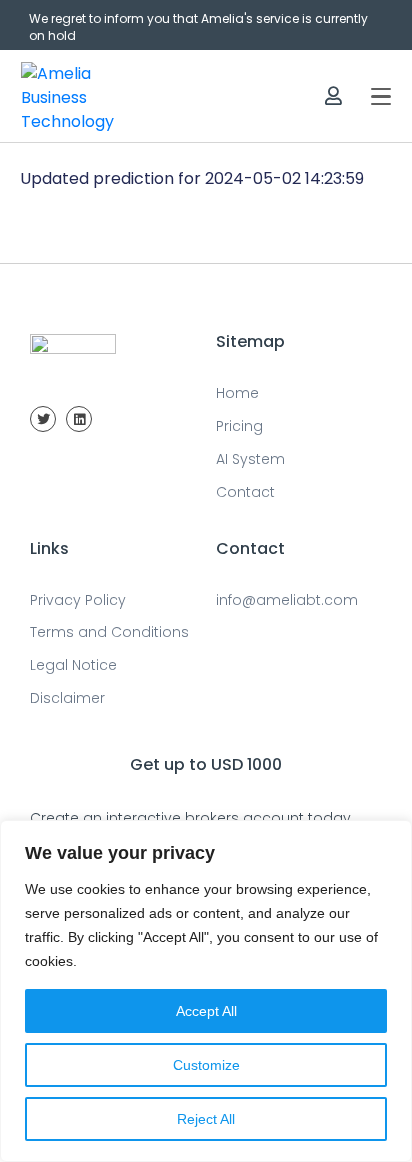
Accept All (206, 1011)
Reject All (206, 1119)
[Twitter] (43, 419)
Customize (206, 1065)
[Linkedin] (79, 419)
